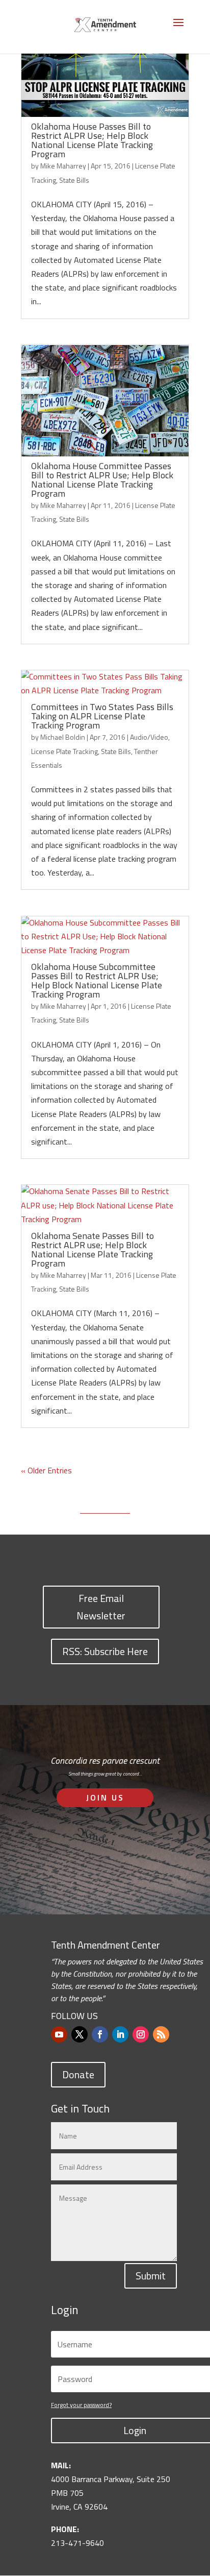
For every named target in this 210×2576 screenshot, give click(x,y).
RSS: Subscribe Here (105, 1651)
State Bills (74, 180)
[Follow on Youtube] (59, 2034)
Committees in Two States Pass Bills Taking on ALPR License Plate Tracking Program (102, 716)
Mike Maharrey (63, 166)
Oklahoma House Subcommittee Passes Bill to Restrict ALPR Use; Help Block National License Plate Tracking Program (97, 980)
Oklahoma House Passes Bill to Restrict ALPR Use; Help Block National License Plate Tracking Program (92, 140)
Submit (151, 2276)
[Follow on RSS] (161, 2034)
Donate (78, 2074)
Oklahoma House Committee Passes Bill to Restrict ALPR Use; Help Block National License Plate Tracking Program (102, 480)
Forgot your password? (81, 2405)
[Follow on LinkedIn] (120, 2034)
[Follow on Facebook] (100, 2034)
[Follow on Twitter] (80, 2034)
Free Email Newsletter (101, 1607)
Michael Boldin (63, 737)
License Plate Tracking (64, 751)
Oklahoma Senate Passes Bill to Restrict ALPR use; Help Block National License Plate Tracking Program (93, 1249)
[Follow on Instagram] (141, 2034)
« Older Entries (46, 1470)
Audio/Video (149, 737)
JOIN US (105, 1797)
